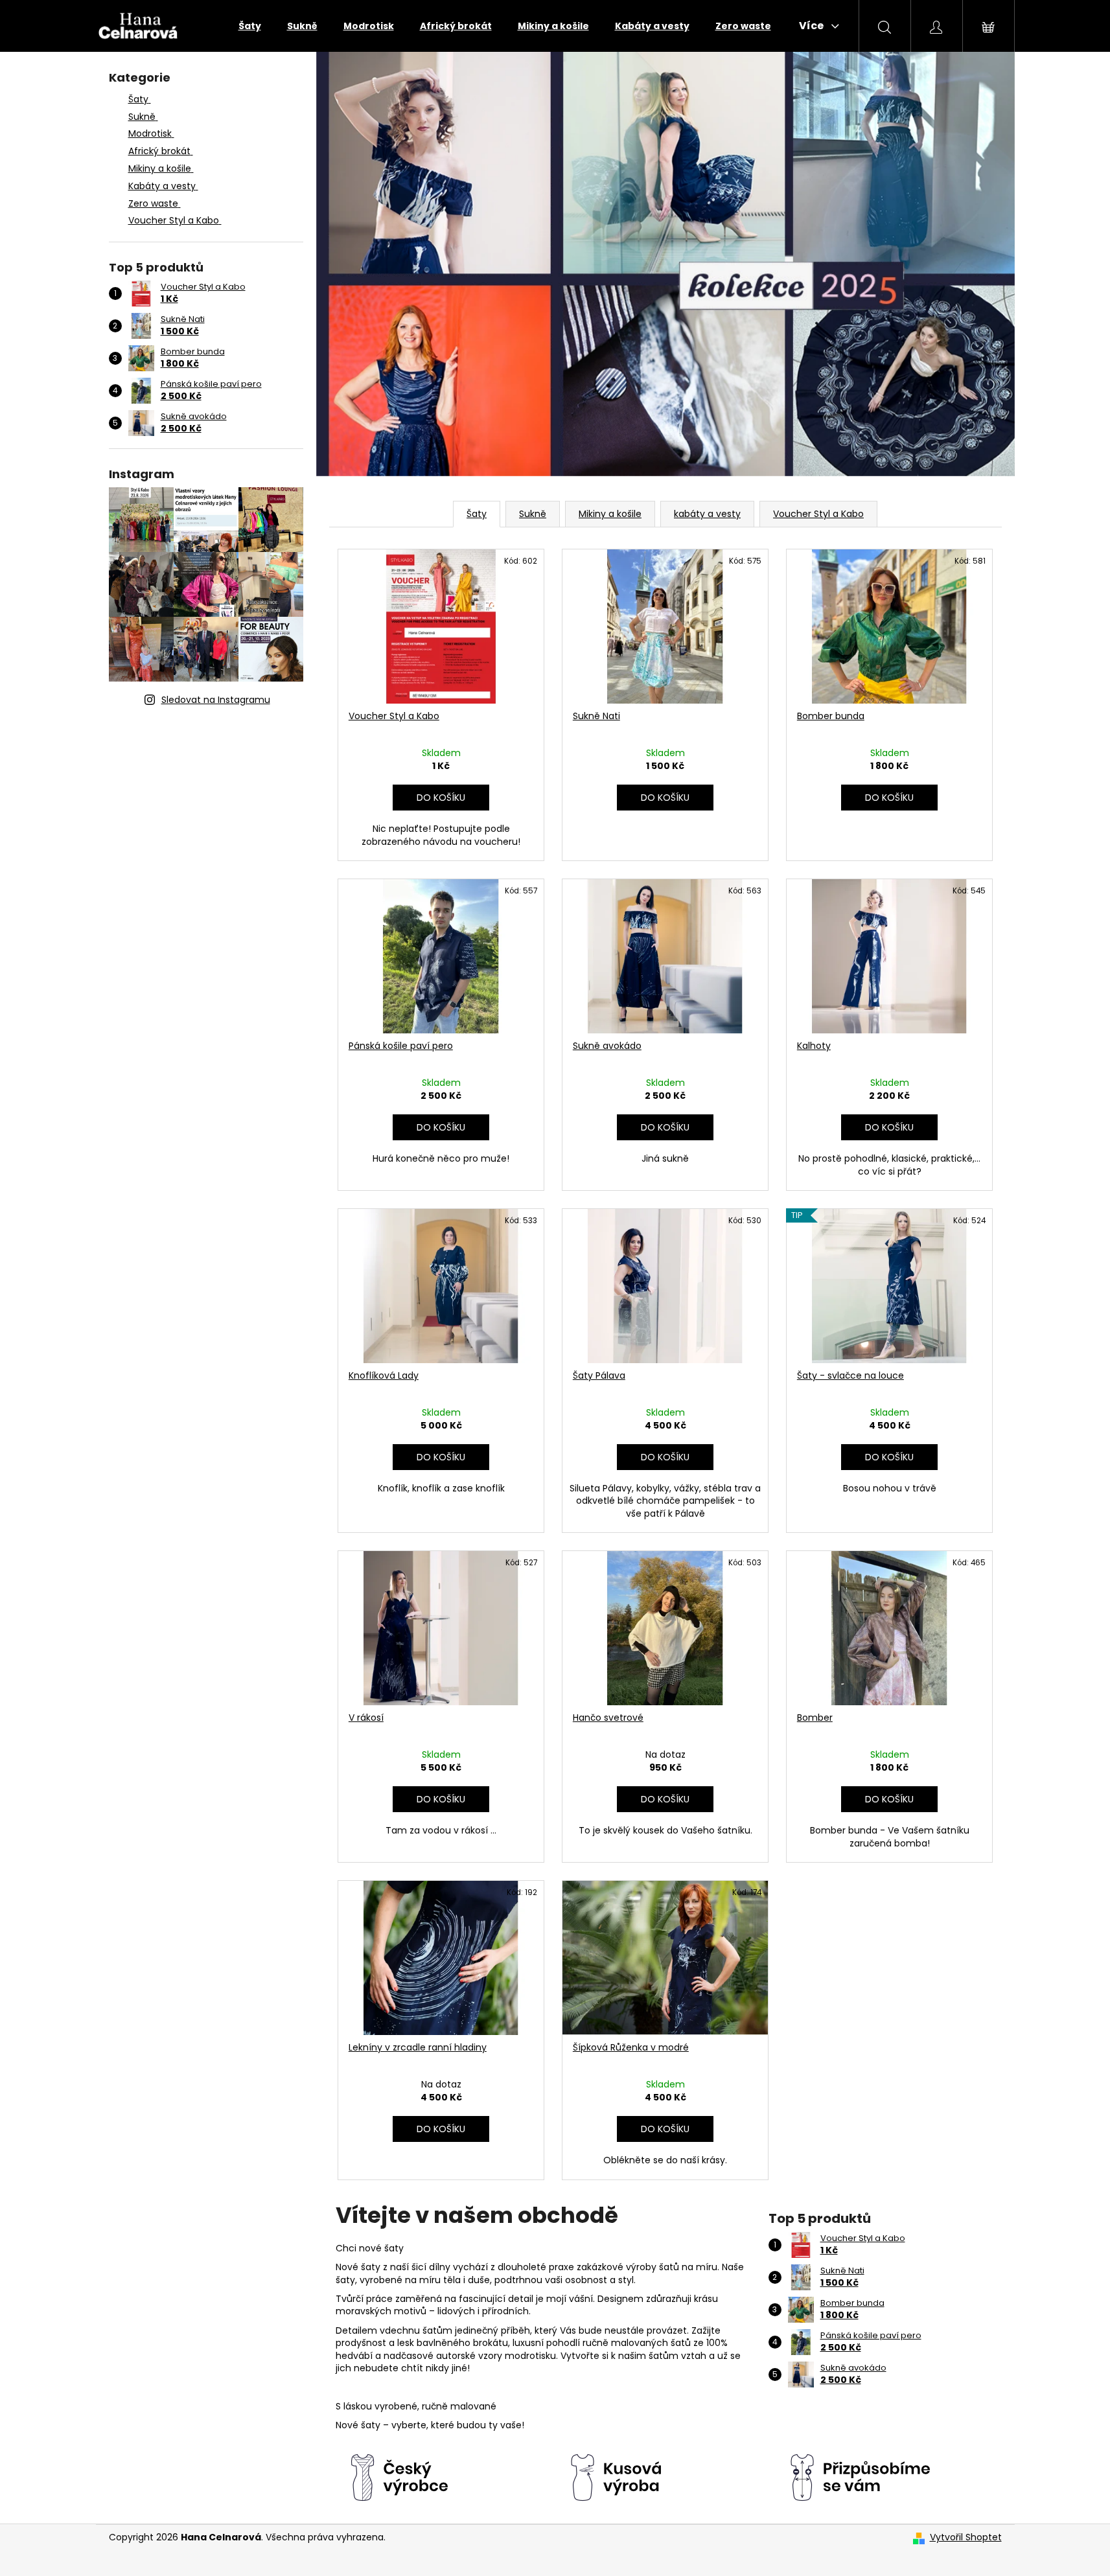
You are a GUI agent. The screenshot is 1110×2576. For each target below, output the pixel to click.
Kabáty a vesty (162, 186)
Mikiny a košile (160, 168)
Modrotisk (150, 133)
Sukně (142, 117)
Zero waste (153, 203)
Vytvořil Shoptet (966, 2537)
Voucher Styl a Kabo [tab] (818, 514)
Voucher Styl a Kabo (174, 220)
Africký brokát (159, 151)
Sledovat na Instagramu (216, 700)
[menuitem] (250, 26)
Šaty (138, 99)
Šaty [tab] (477, 514)
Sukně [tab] (533, 514)
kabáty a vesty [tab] (707, 514)
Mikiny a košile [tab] (610, 514)
